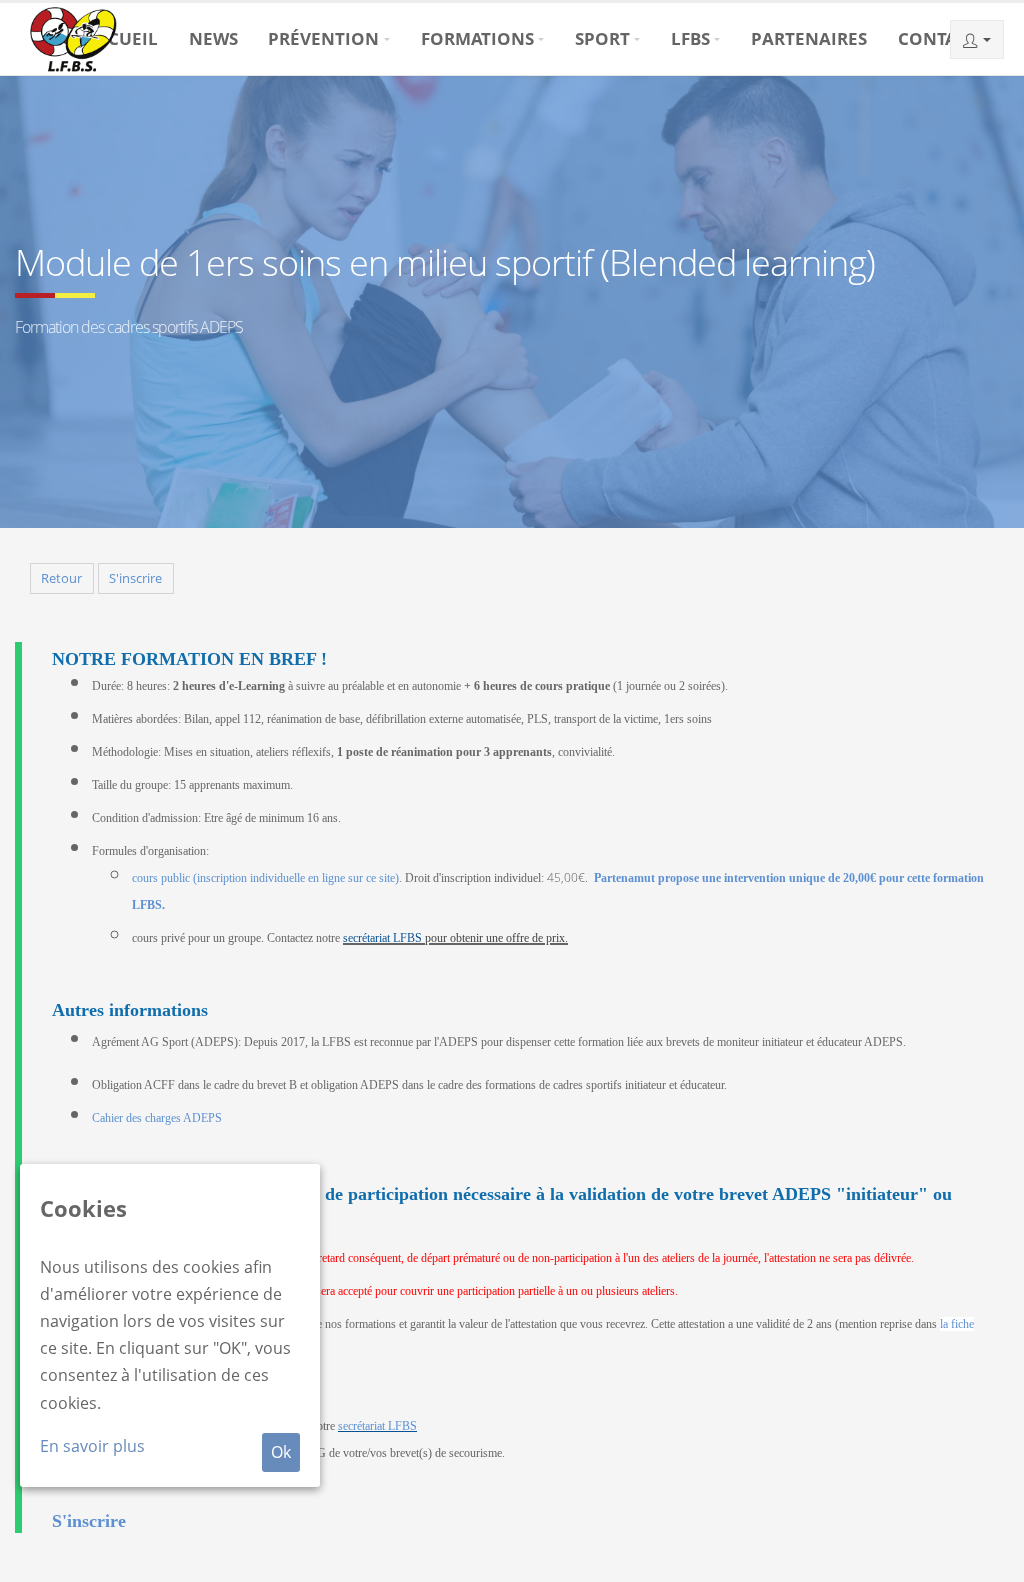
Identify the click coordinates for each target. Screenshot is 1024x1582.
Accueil (121, 38)
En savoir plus (92, 1446)
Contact (938, 38)
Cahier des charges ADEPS (157, 1118)
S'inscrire (135, 578)
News (213, 38)
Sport (602, 38)
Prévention (323, 38)
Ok (281, 1452)
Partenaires (809, 38)
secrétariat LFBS (382, 938)
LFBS (690, 38)
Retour (61, 578)
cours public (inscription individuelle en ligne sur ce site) (265, 878)
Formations (477, 38)
